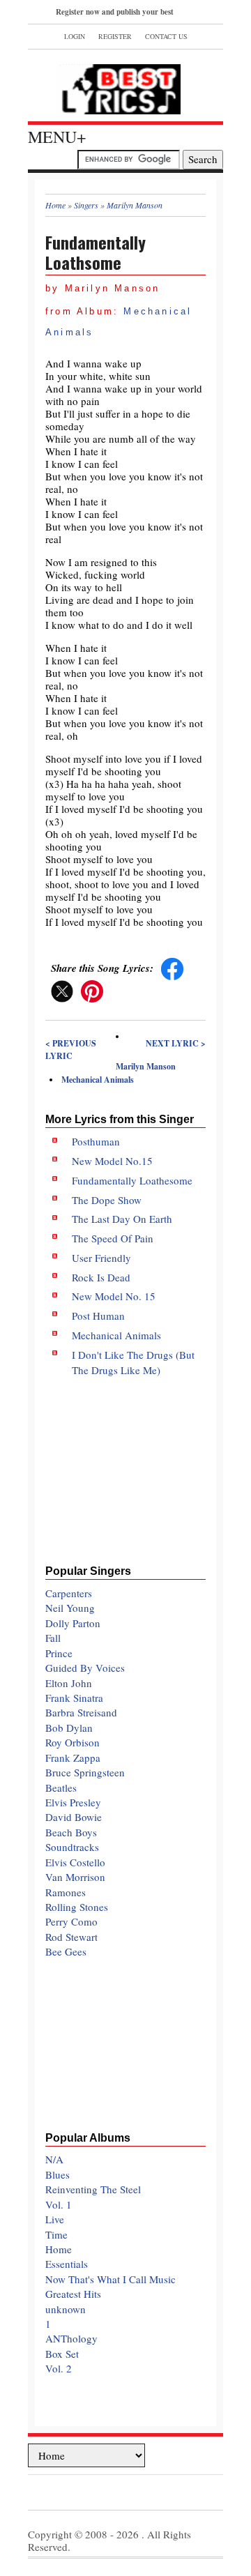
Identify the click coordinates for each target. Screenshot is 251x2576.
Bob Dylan (69, 1728)
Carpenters (69, 1593)
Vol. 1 (59, 2204)
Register (115, 36)
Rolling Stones (77, 1907)
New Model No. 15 (114, 1296)
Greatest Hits (73, 2294)
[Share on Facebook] (172, 968)
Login (75, 36)
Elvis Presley (73, 1802)
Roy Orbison (73, 1742)
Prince (59, 1653)
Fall (53, 1638)
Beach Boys (71, 1832)
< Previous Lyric (71, 1050)
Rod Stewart (71, 1937)
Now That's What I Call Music (111, 2279)
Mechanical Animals (98, 1080)
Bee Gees (66, 1951)
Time (56, 2234)
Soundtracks (72, 1847)
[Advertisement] (125, 1466)
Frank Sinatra (74, 1698)
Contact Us (166, 36)
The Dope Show (107, 1200)
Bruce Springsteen (85, 1772)
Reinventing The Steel (93, 2189)
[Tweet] (62, 990)
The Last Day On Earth (122, 1219)
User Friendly (101, 1258)
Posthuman (96, 1141)
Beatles (61, 1788)
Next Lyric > (176, 1043)
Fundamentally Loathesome (132, 1180)
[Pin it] (92, 990)
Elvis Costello (75, 1862)
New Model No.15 (112, 1161)
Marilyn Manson (146, 1066)
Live (55, 2219)
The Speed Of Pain (113, 1238)
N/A (54, 2159)
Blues (58, 2174)
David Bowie (74, 1817)
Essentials (67, 2264)
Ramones (66, 1892)
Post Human (98, 1316)
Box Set (62, 2354)
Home (59, 2249)
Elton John (69, 1683)
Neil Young (70, 1608)
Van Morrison (75, 1877)
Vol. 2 (59, 2368)
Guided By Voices (85, 1668)
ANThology (71, 2338)
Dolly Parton (73, 1623)
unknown (66, 2309)
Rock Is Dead (101, 1277)
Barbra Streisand (81, 1712)
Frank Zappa (73, 1758)
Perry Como (71, 1921)
